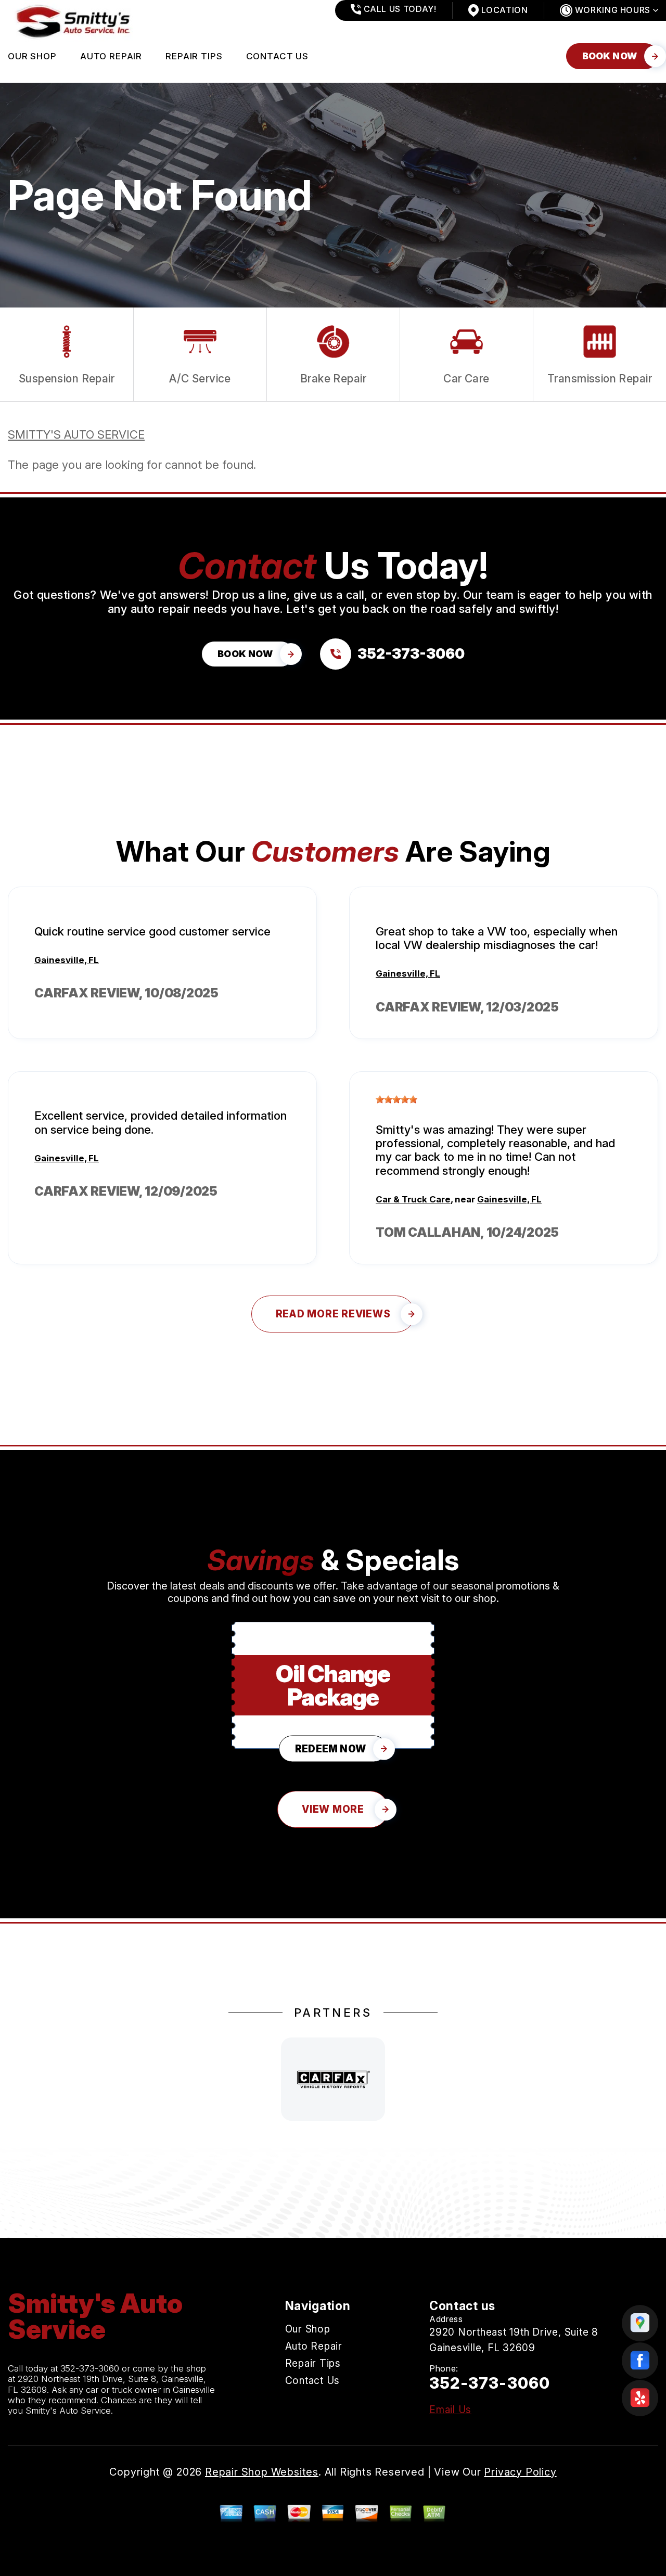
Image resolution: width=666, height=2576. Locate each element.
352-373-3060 (90, 2368)
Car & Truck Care (413, 1199)
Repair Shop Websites (262, 2472)
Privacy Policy (520, 2472)
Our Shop (32, 56)
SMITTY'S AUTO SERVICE (76, 434)
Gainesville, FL (67, 960)
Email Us (450, 2410)
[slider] (396, 1099)
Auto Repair (111, 56)
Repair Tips (194, 56)
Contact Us (278, 56)
